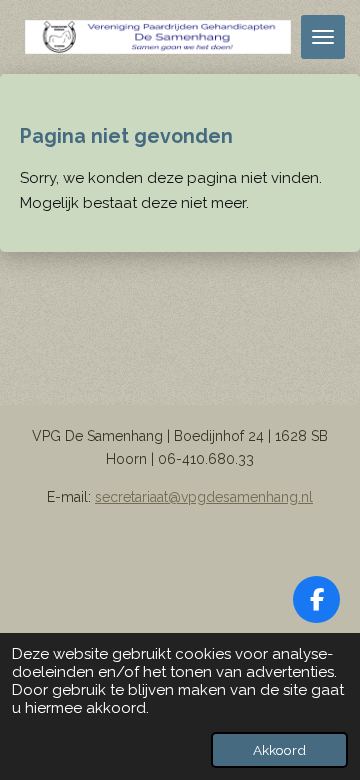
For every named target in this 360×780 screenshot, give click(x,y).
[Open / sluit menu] (323, 37)
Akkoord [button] (279, 750)
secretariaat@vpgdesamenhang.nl (204, 497)
